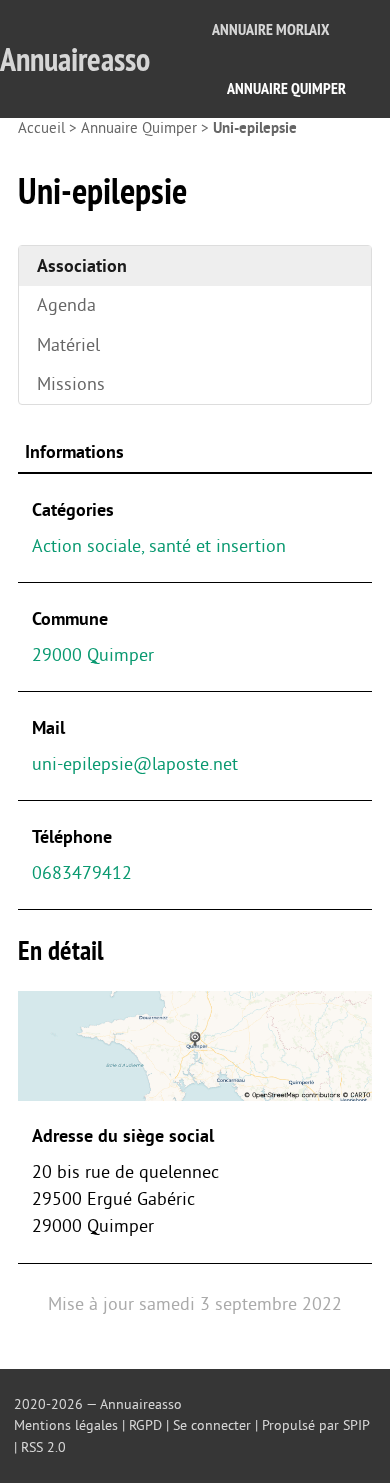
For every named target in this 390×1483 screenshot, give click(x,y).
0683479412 (82, 873)
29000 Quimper (93, 655)
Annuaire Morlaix (270, 29)
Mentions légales (66, 1425)
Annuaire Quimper (286, 88)
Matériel (68, 345)
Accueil (41, 128)
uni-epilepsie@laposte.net (135, 764)
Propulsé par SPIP (315, 1425)
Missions (71, 384)
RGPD (145, 1425)
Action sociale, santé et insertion (159, 546)
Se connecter (212, 1425)
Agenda (66, 305)
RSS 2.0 (43, 1447)
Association (82, 266)
